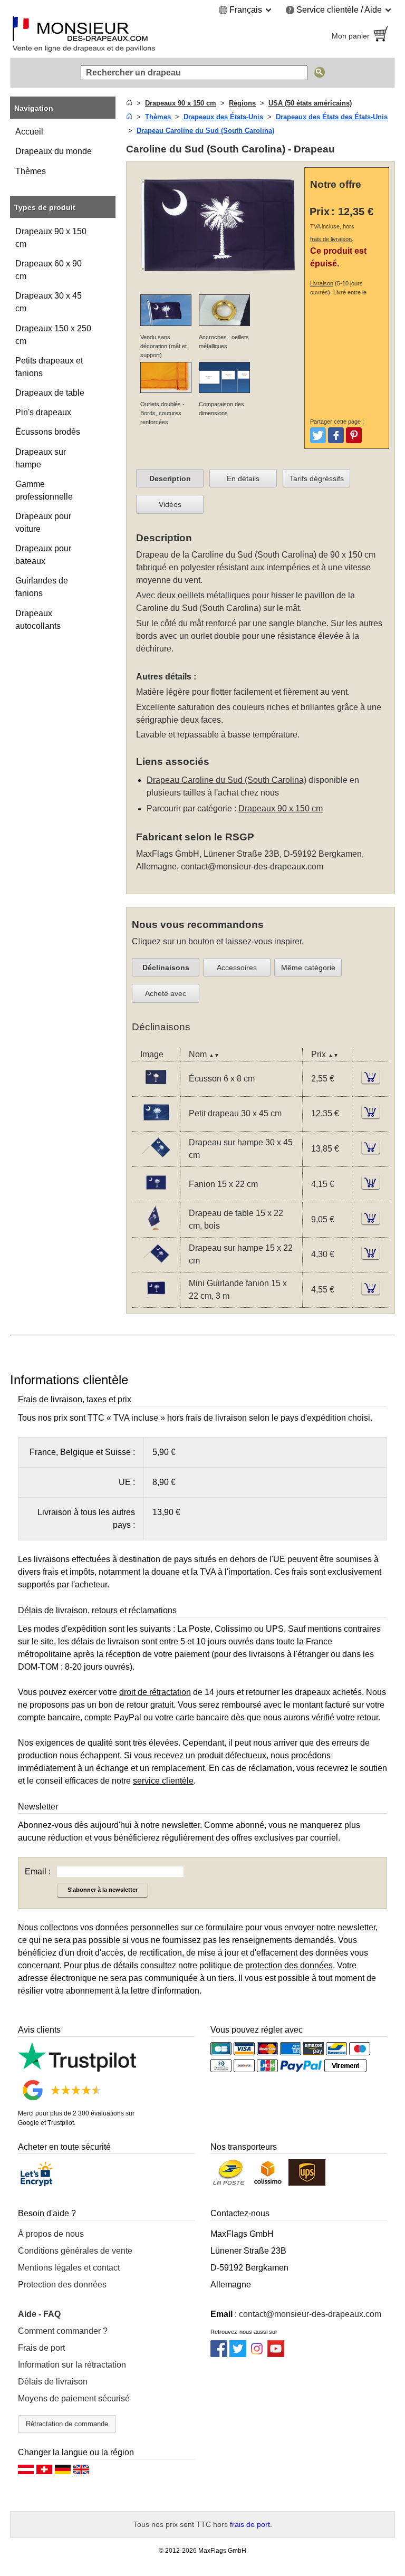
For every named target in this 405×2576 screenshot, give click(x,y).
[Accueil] (129, 103)
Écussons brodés (48, 432)
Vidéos (170, 504)
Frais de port (41, 2348)
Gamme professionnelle (44, 490)
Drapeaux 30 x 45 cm (49, 302)
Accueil (29, 132)
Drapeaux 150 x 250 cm (53, 335)
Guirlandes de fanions (42, 587)
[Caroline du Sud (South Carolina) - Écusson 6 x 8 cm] (156, 1090)
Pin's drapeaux (43, 412)
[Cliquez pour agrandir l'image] (218, 279)
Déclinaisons (166, 968)
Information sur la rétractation (72, 2365)
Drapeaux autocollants (38, 620)
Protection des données (62, 2285)
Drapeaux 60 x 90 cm (49, 270)
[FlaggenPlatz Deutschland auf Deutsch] (63, 2472)
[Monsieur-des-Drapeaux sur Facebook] (219, 2354)
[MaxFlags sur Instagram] (257, 2354)
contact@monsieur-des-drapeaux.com (252, 866)
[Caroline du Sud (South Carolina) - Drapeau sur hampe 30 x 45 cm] (156, 1160)
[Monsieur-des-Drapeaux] (102, 36)
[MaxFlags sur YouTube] (276, 2354)
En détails (243, 478)
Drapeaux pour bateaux (43, 555)
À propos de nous (51, 2234)
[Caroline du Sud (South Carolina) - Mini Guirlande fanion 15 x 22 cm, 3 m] (156, 1301)
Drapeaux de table (50, 393)
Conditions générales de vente (75, 2251)
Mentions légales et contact (69, 2268)
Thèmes (31, 171)
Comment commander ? (63, 2331)
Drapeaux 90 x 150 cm (51, 238)
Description (170, 478)
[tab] (170, 478)
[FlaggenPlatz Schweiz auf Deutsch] (44, 2472)
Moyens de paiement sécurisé (74, 2398)
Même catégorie (308, 968)
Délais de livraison (53, 2382)
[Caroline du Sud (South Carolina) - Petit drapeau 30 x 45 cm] (156, 1124)
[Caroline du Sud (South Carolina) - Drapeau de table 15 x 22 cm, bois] (156, 1230)
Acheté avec (166, 993)
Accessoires (237, 968)
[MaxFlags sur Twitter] (238, 2354)
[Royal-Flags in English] (81, 2472)
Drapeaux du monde (54, 151)
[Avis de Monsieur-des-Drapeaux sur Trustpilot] (77, 2069)
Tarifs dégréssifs (317, 478)
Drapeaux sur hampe (41, 458)
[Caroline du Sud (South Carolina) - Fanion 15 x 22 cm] (156, 1195)
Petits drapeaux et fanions (49, 367)
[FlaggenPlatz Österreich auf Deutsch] (26, 2472)
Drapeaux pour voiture (43, 523)
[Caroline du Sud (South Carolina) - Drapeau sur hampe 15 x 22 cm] (156, 1265)
